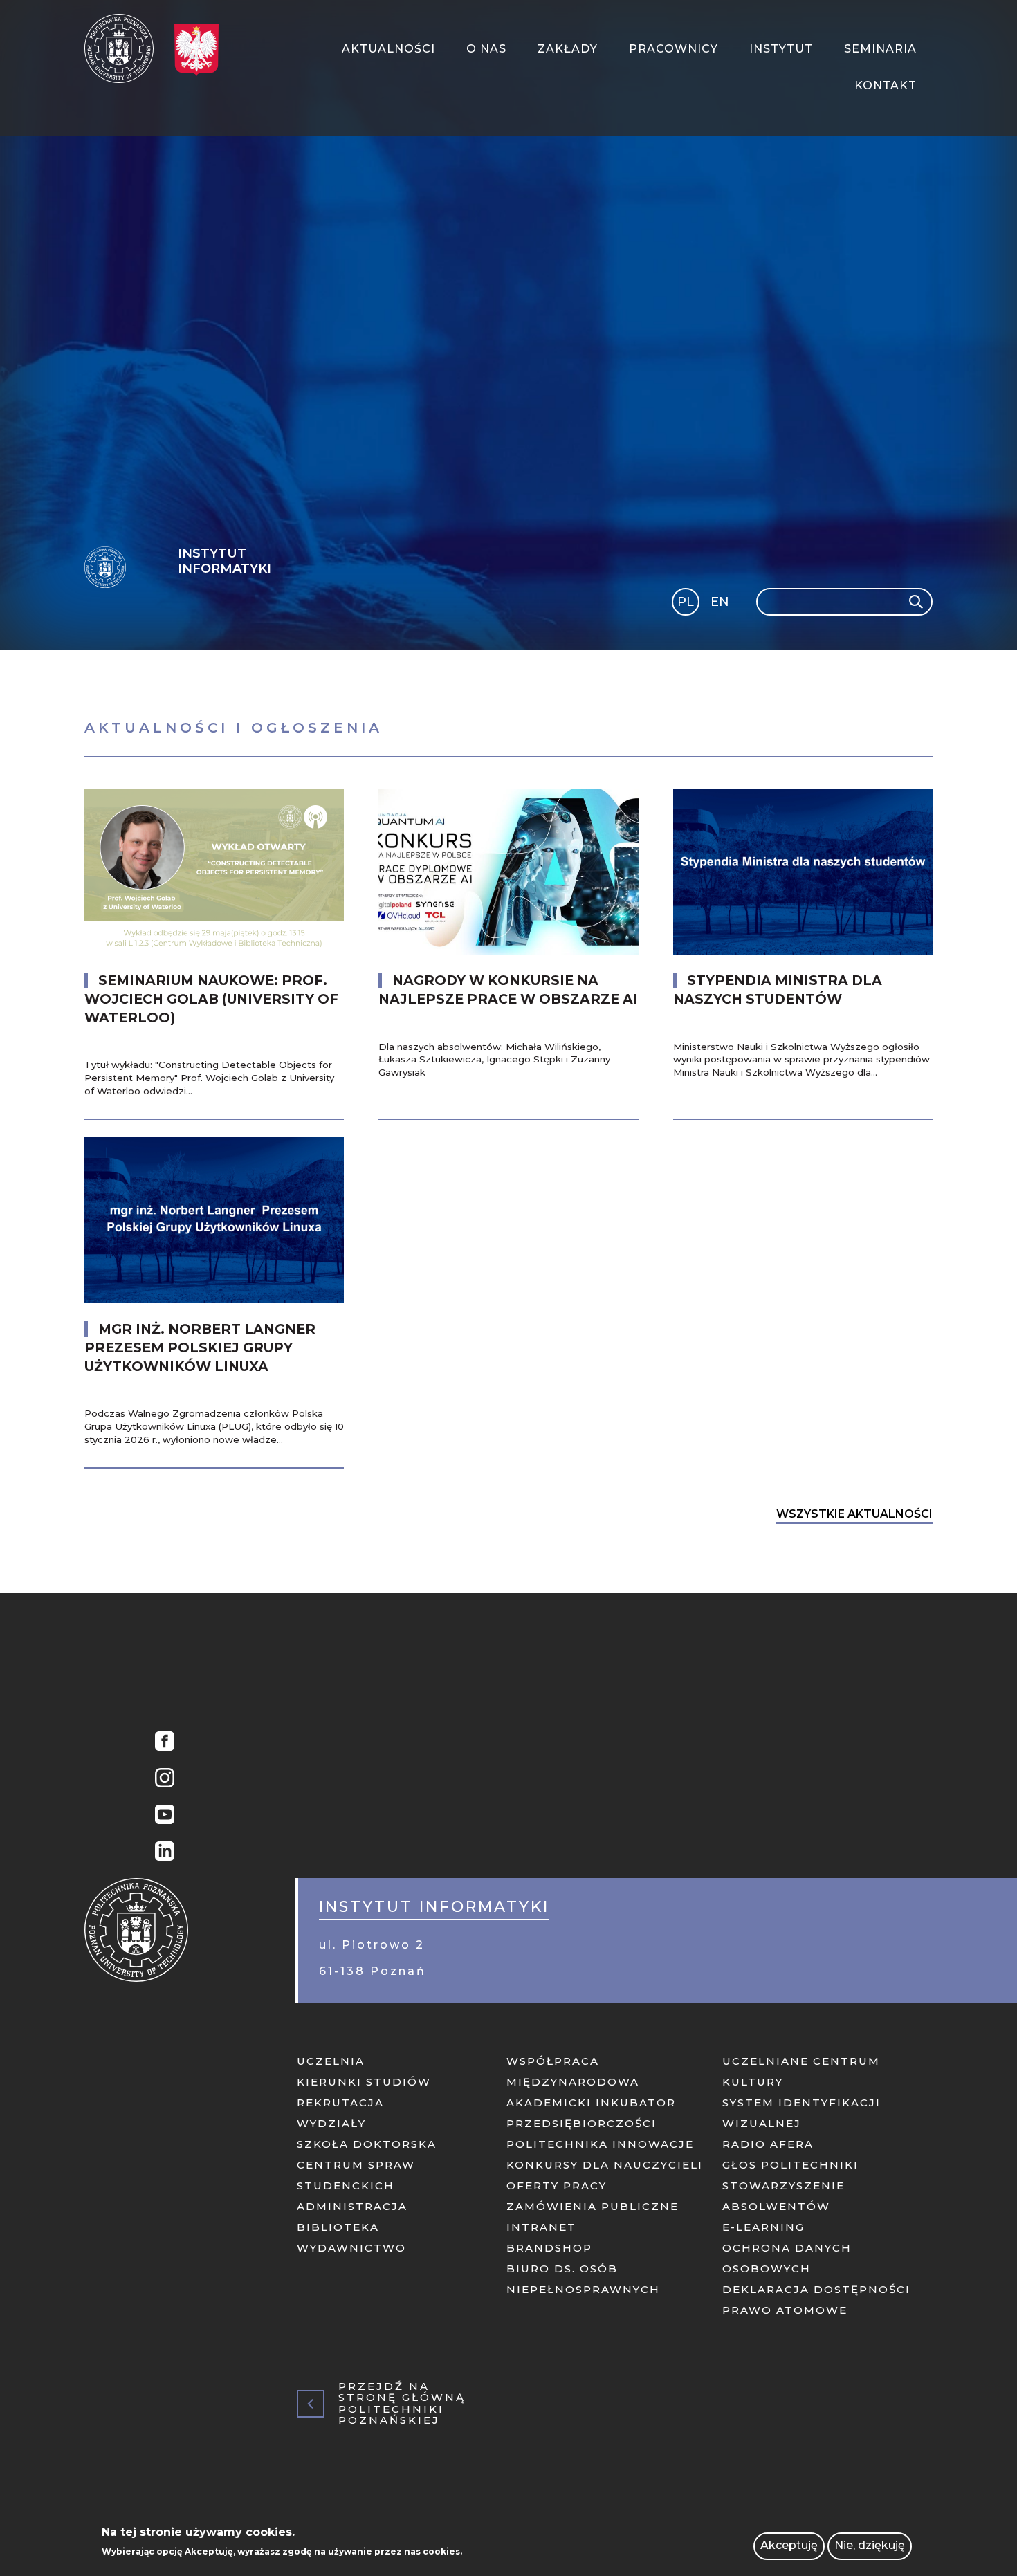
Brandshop (549, 2248)
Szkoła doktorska (367, 2144)
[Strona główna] (124, 48)
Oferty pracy (557, 2186)
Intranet (541, 2227)
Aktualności (388, 49)
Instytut (781, 49)
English (721, 604)
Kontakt (886, 85)
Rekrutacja (340, 2103)
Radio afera (768, 2144)
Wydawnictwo (351, 2248)
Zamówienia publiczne (593, 2206)
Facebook (161, 1743)
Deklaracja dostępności (816, 2289)
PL (686, 602)
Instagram (161, 1779)
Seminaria (880, 49)
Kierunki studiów (364, 2082)
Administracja (352, 2206)
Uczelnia (331, 2061)
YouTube (161, 1816)
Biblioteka (338, 2227)
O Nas (486, 49)
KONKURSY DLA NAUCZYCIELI (605, 2165)
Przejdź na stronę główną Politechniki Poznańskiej (402, 2404)
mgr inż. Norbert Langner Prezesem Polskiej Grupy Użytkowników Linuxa (200, 1348)
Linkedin (161, 1853)
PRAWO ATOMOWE (785, 2310)
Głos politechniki (790, 2165)
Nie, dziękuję (870, 2546)
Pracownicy (674, 49)
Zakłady (568, 49)
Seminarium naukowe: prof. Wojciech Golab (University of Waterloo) (211, 999)
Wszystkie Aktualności (854, 1514)
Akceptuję (789, 2546)
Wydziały (331, 2123)
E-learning (763, 2227)
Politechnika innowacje (600, 2144)
